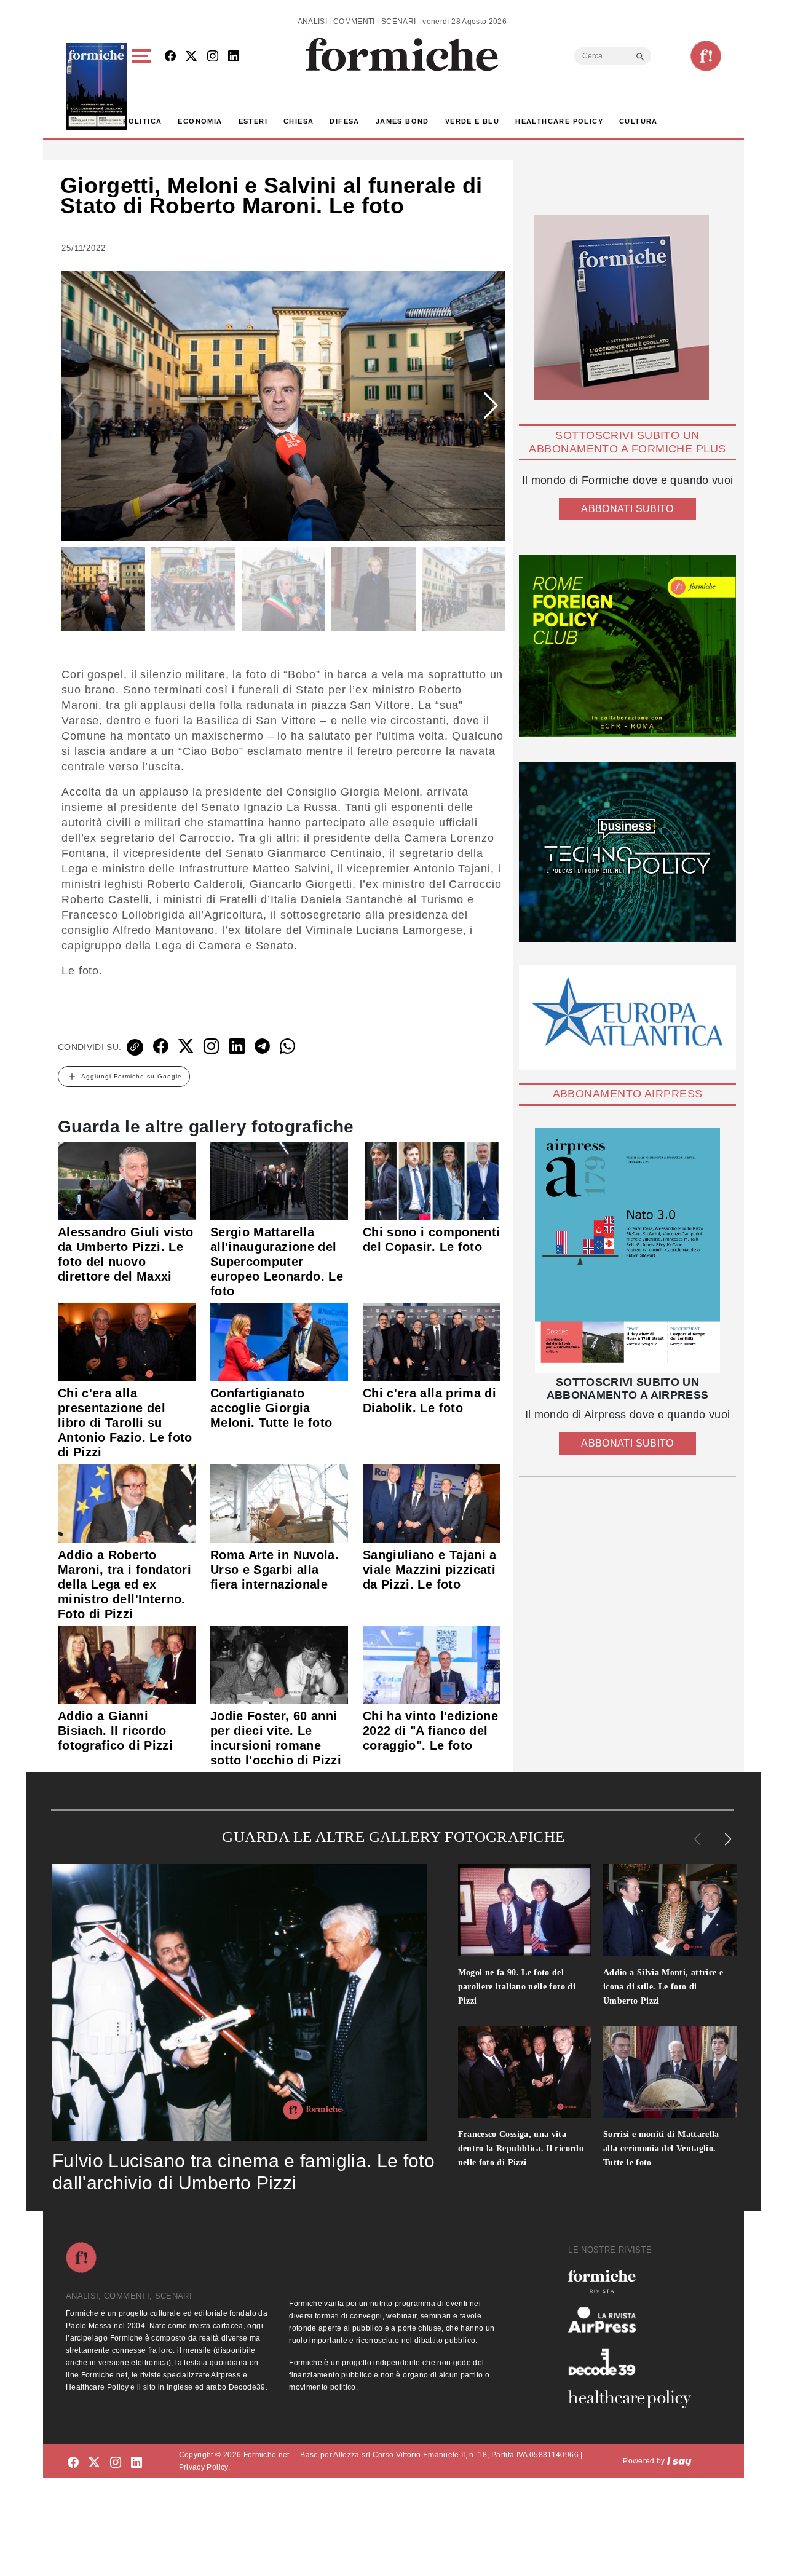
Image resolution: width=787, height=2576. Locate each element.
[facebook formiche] (73, 2463)
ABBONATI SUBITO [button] (627, 509)
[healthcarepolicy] (635, 2399)
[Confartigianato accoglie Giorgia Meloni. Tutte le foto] (279, 1341)
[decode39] (635, 2361)
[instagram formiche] (116, 2463)
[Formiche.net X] (191, 57)
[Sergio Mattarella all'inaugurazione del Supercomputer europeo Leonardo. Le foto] (279, 1180)
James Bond (402, 121)
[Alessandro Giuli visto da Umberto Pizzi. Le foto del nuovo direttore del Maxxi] (127, 1180)
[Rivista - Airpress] (635, 2320)
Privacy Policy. (204, 2467)
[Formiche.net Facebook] (170, 57)
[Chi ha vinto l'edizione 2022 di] (432, 1664)
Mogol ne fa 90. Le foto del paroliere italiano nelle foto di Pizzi (517, 1987)
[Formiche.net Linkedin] (234, 57)
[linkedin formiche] (136, 2463)
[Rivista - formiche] (635, 2281)
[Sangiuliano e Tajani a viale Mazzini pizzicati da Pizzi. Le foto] (432, 1503)
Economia (200, 121)
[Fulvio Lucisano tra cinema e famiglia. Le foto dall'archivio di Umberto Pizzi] (240, 2002)
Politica (142, 121)
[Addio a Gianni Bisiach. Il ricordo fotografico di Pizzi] (127, 1664)
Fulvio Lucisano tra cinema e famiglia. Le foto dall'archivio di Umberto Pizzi (243, 2172)
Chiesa (299, 121)
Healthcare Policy (559, 121)
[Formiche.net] (706, 56)
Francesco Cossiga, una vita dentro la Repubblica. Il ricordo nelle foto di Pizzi (521, 2148)
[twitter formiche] (94, 2463)
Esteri (253, 121)
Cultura (639, 121)
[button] (144, 86)
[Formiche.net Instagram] (213, 57)
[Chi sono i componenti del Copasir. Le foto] (432, 1180)
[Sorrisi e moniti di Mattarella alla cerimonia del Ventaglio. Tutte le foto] (670, 2072)
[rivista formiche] (627, 1250)
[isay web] (679, 2461)
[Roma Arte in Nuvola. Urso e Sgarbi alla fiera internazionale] (279, 1503)
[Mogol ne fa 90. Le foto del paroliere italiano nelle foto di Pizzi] (525, 1910)
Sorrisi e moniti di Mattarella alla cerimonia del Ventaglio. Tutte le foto (661, 2148)
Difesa (344, 121)
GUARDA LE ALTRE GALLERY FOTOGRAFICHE (393, 1837)
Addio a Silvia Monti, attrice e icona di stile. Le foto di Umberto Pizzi (663, 1987)
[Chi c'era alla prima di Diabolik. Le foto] (432, 1341)
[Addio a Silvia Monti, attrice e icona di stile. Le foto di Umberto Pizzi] (670, 1910)
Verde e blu (472, 121)
